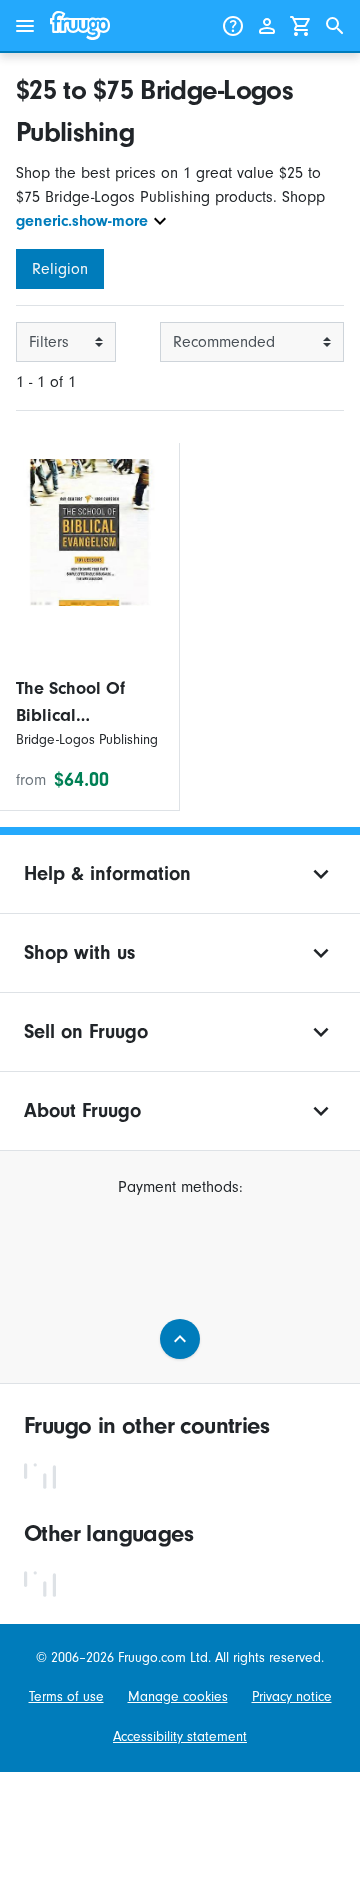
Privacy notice (292, 1696)
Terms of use (66, 1696)
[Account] (267, 26)
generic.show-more (82, 221)
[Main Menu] (25, 26)
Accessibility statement (180, 1736)
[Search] (335, 26)
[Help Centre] (233, 26)
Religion (60, 269)
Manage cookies (178, 1696)
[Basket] (301, 26)
